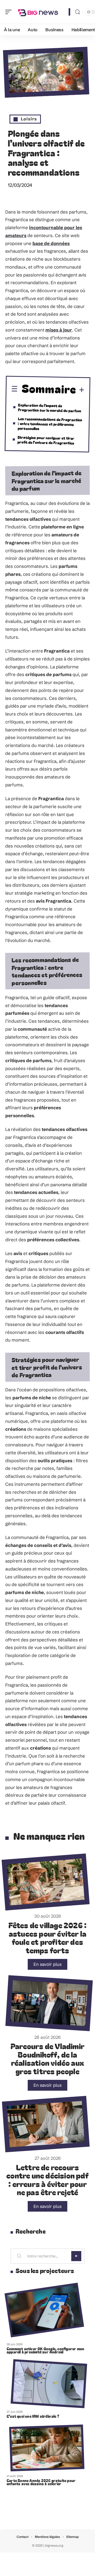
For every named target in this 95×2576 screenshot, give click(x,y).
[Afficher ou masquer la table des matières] (80, 390)
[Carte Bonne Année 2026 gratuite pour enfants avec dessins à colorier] (47, 2448)
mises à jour (59, 330)
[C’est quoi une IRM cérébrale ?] (49, 2384)
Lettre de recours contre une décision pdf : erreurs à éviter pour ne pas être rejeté (47, 2180)
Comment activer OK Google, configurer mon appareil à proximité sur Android (45, 2350)
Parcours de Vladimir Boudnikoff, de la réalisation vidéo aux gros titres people (47, 2058)
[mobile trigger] (10, 12)
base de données (51, 243)
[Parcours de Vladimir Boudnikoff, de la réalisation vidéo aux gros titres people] (49, 2003)
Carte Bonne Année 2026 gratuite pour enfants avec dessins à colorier (41, 2482)
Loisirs (29, 119)
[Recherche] (78, 12)
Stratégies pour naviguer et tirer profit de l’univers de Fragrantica (46, 440)
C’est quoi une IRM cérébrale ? (33, 2416)
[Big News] (38, 12)
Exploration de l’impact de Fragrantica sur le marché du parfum (49, 408)
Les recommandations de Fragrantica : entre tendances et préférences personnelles (50, 424)
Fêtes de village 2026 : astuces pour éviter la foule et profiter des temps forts (48, 1937)
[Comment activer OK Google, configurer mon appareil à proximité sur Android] (44, 2310)
